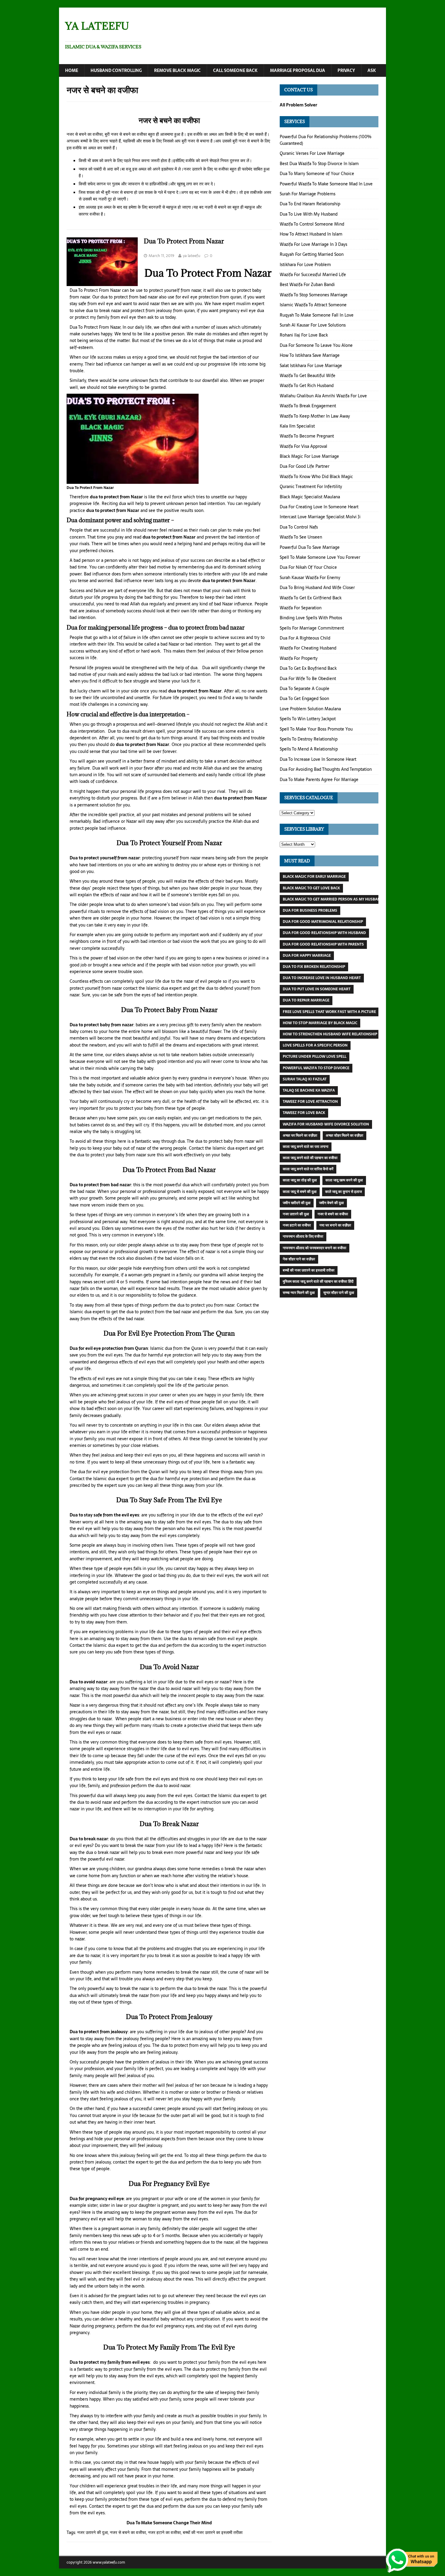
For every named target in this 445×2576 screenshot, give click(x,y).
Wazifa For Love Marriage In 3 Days (313, 244)
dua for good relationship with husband (324, 933)
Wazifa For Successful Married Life (313, 275)
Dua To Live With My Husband (309, 214)
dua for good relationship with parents (323, 944)
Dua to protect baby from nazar (102, 1025)
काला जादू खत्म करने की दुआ (344, 1180)
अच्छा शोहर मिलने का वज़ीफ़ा (344, 1135)
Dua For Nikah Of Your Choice (308, 567)
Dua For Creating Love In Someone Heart (319, 507)
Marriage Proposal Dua (298, 70)
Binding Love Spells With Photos (311, 618)
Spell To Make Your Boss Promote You (316, 729)
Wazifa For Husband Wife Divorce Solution (326, 1124)
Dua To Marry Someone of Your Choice (317, 174)
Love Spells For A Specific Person (315, 1045)
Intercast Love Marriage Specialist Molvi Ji (320, 517)
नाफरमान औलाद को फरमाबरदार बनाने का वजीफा (315, 1248)
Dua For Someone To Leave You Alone (316, 345)
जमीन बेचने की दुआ (331, 1203)
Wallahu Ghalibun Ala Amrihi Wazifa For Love (323, 396)
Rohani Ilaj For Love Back (304, 335)
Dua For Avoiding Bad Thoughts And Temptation (326, 769)
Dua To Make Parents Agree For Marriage (319, 780)
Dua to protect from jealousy (99, 2032)
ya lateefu (192, 256)
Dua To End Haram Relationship (310, 204)
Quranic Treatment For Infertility (311, 487)
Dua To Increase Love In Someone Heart (318, 759)
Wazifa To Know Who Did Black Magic (316, 477)
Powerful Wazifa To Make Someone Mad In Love (326, 184)
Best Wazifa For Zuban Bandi (307, 285)
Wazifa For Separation (301, 608)
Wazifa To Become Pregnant (307, 436)
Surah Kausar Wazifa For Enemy (310, 578)
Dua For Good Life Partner (305, 466)
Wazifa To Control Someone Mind (312, 224)
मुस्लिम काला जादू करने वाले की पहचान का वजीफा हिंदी (318, 1281)
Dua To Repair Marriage (306, 1000)
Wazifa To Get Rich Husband (307, 386)
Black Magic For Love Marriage (309, 456)
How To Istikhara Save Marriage (310, 355)
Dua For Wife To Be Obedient (308, 679)
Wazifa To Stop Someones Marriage (314, 295)
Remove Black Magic (177, 70)
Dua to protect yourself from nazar (105, 858)
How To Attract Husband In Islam (311, 234)
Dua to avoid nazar (89, 1682)
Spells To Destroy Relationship (309, 739)
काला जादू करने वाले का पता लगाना (306, 1147)
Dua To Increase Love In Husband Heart (322, 978)
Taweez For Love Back (304, 1113)
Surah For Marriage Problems (308, 194)
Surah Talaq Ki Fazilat (305, 1079)
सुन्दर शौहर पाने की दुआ (339, 1293)
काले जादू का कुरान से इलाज (343, 1192)
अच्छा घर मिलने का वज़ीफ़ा (300, 1135)
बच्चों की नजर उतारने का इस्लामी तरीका (213, 2532)
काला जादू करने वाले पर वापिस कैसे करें (308, 1169)
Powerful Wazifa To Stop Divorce (316, 1068)
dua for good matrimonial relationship (323, 922)
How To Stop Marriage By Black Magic (320, 1023)
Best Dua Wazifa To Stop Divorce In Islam (319, 164)
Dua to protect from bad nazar (100, 1185)
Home (72, 70)
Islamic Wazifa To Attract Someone (313, 305)
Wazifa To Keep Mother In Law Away (315, 416)
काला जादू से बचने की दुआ (300, 1192)
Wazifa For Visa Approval (303, 446)
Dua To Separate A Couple (305, 689)
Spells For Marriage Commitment (312, 628)
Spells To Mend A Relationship (309, 749)
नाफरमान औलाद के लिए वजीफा (303, 1236)
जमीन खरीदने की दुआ (297, 1203)
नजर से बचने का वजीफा (128, 2532)
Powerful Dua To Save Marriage (310, 547)
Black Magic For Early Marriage (314, 877)
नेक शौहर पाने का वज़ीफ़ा (299, 1259)
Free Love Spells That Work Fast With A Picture (329, 1012)
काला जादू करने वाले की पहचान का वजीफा (310, 1158)
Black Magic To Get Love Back (311, 888)
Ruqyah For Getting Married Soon (312, 254)
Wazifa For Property (299, 658)
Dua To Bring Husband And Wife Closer (317, 588)
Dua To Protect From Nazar (184, 241)
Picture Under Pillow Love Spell (315, 1057)
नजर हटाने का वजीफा (164, 2532)
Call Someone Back (235, 70)
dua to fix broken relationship (314, 967)
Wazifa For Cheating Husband (308, 648)
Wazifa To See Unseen (301, 537)
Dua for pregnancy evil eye (97, 2199)
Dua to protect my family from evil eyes (110, 2362)
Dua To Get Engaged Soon (304, 699)
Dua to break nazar (89, 1839)
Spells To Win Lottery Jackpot (308, 719)
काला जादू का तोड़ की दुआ (300, 1180)
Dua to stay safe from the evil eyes (104, 1515)
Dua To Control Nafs (299, 527)
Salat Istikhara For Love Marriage (311, 366)
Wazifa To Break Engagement (308, 406)
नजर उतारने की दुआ (92, 2532)
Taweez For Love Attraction (310, 1102)
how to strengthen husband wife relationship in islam (338, 1034)
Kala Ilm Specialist (297, 426)
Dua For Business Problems (310, 910)
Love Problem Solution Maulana (310, 709)
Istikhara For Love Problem (305, 265)
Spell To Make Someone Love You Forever (320, 557)
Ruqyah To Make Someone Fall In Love (317, 315)
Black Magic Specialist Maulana (310, 497)
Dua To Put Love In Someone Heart (317, 989)
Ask (372, 70)
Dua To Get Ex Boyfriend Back (308, 668)
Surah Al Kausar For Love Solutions (313, 325)
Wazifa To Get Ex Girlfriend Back (311, 598)
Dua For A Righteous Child (305, 638)
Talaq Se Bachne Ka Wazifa (309, 1090)
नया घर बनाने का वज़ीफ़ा (335, 1225)
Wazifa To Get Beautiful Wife (308, 376)
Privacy (346, 70)
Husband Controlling (116, 70)
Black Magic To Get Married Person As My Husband (333, 899)
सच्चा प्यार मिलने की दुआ (299, 1293)
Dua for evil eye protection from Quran (109, 1348)
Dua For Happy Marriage (307, 956)
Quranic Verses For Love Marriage (312, 153)
